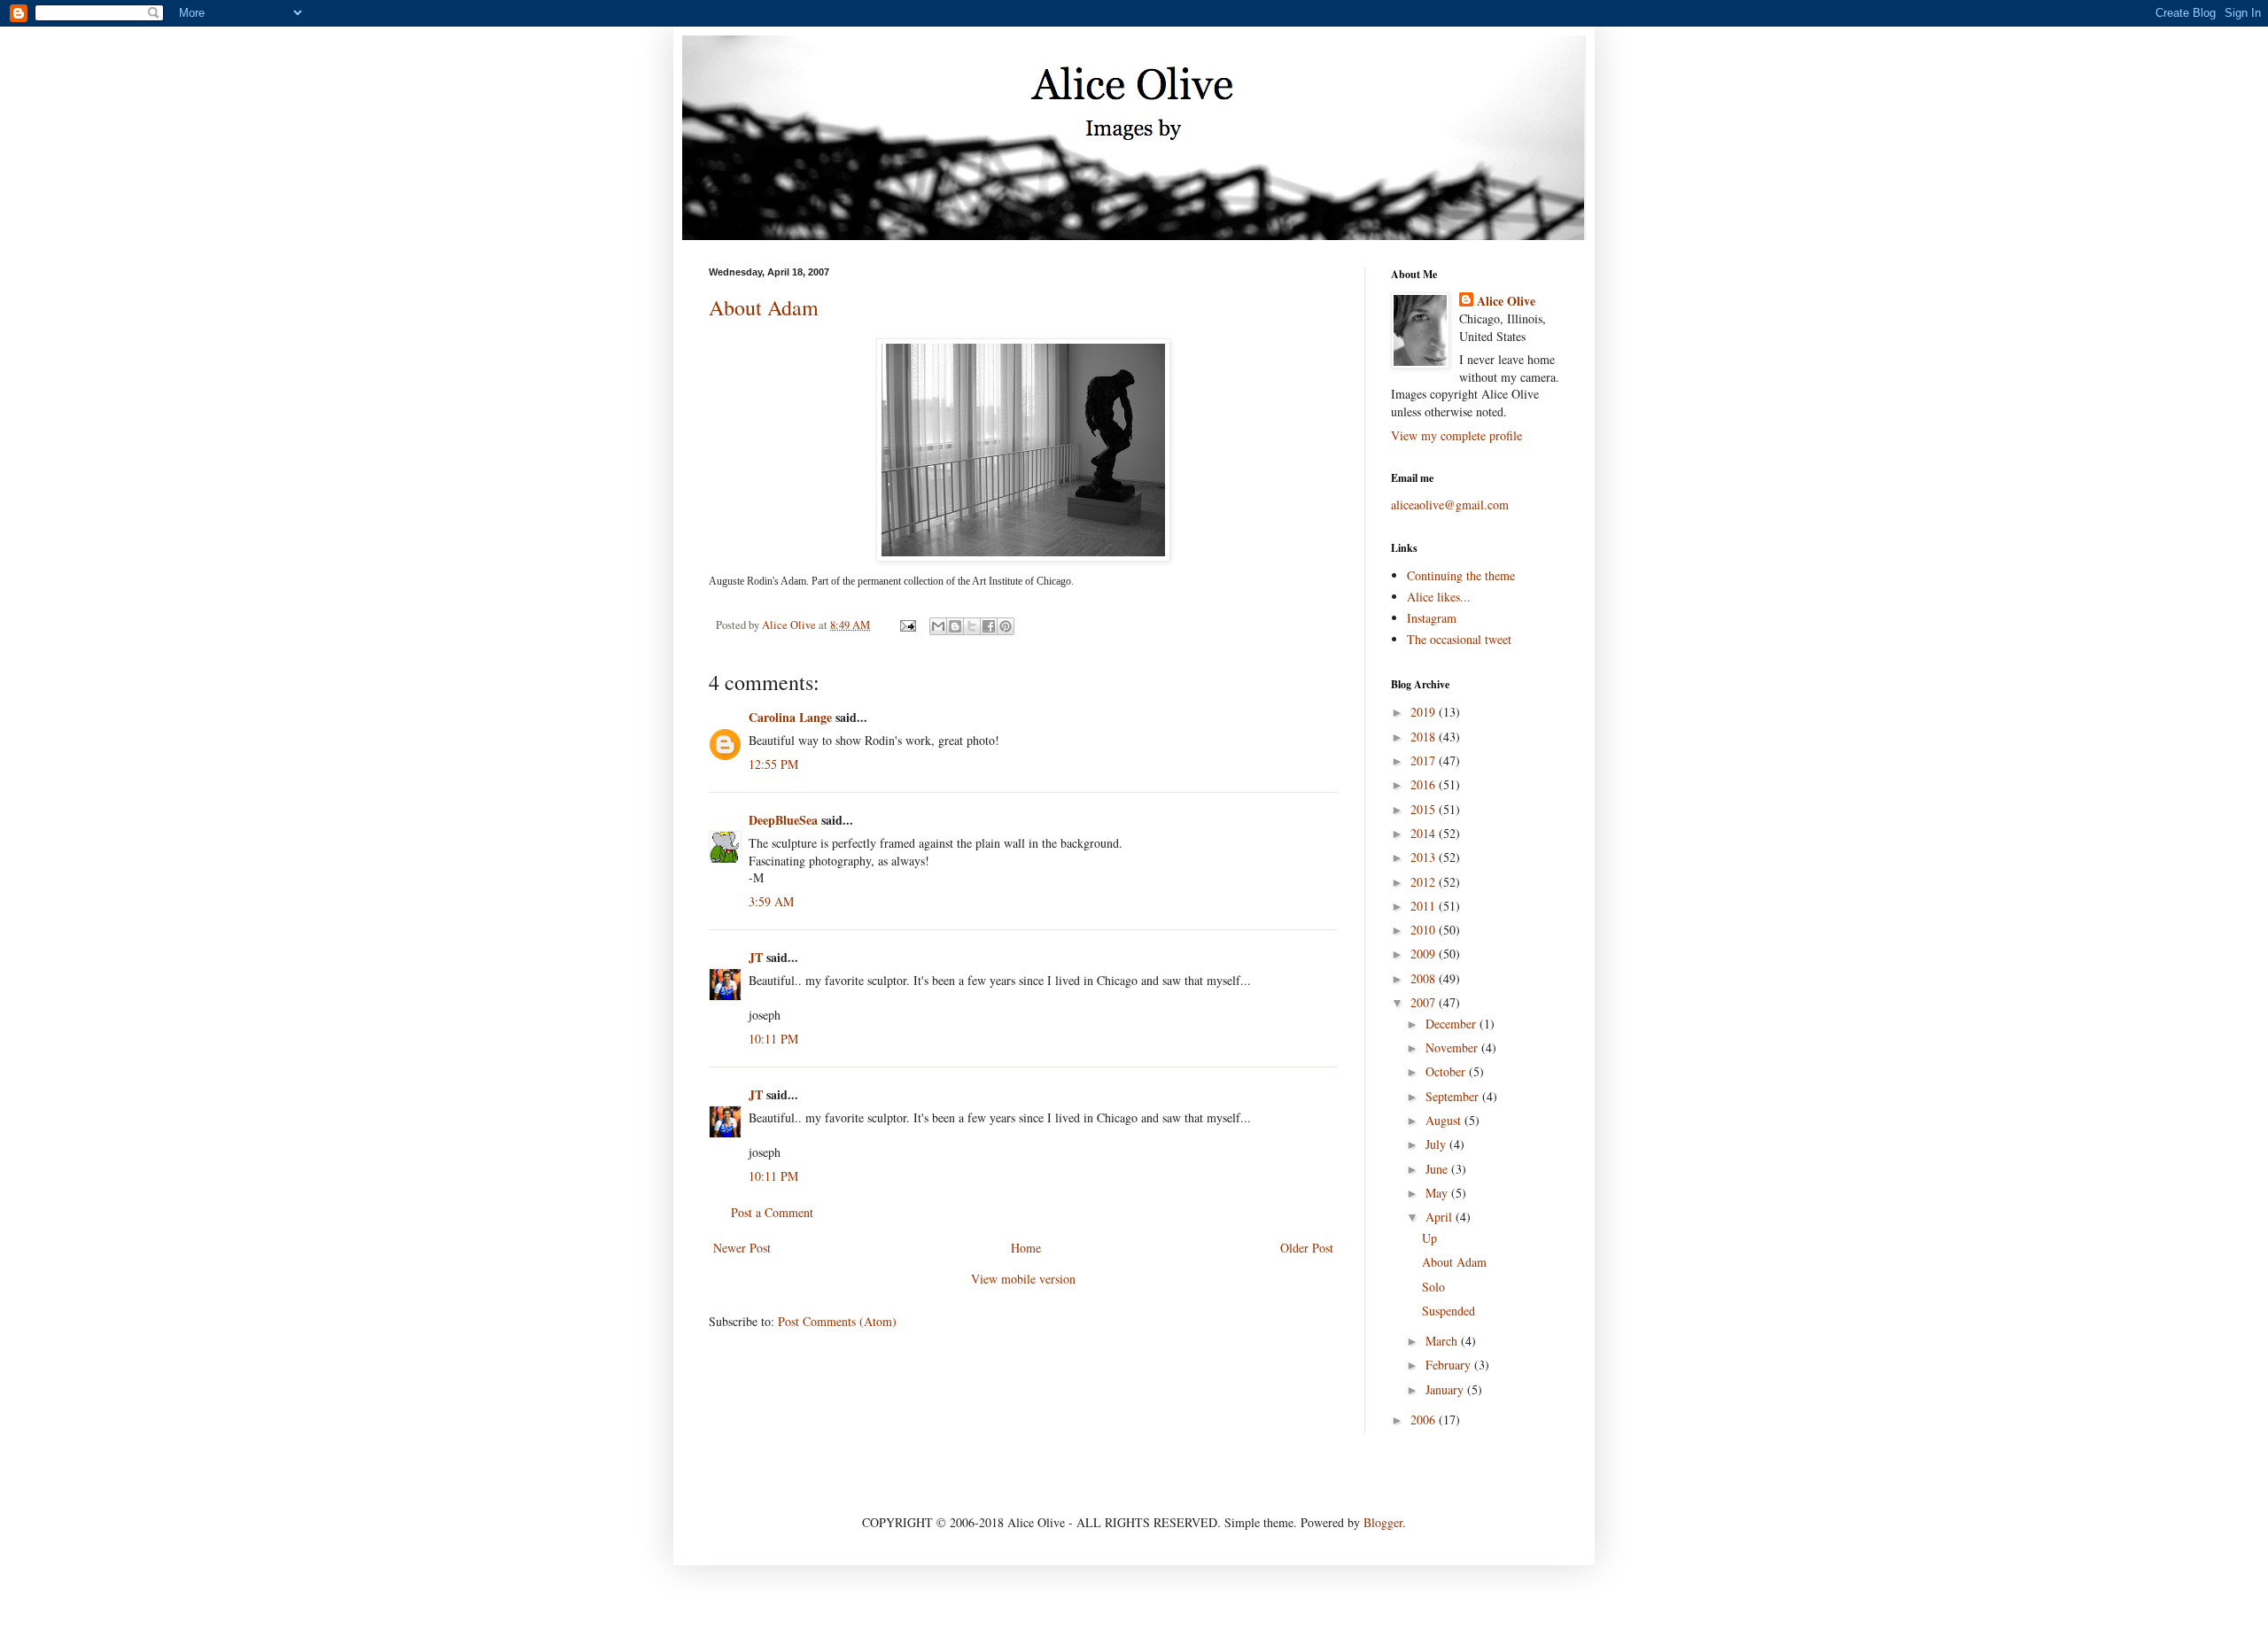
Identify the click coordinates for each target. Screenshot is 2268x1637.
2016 (1425, 784)
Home (1026, 1248)
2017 (1425, 760)
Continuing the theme (1461, 575)
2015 (1425, 809)
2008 (1425, 978)
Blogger (1383, 1522)
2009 (1425, 954)
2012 (1425, 882)
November (1453, 1047)
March (1443, 1341)
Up (1429, 1238)
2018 (1425, 737)
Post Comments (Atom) (837, 1321)
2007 (1425, 1002)
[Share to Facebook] (989, 626)
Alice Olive (1506, 301)
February (1450, 1365)
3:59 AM (771, 901)
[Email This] (938, 626)
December (1452, 1024)
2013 (1425, 857)
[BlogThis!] (955, 626)
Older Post (1307, 1248)
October (1447, 1071)
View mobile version (1023, 1279)
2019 (1425, 712)
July (1437, 1144)
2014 (1425, 833)
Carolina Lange (790, 717)
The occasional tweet (1459, 639)
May (1438, 1193)
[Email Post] (907, 625)
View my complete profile (1456, 435)
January (1446, 1389)
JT (756, 957)
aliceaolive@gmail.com (1450, 504)
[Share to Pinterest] (1006, 626)
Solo (1433, 1287)
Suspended (1449, 1311)
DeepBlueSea (783, 820)
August (1445, 1120)
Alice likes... (1439, 597)
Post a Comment (772, 1212)
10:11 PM (773, 1039)
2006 (1425, 1420)
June (1438, 1169)
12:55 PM (773, 764)
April (1441, 1217)
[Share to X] (972, 626)
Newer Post (742, 1248)
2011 (1425, 906)
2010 (1425, 930)
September (1454, 1096)
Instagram (1432, 618)
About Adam (764, 307)
